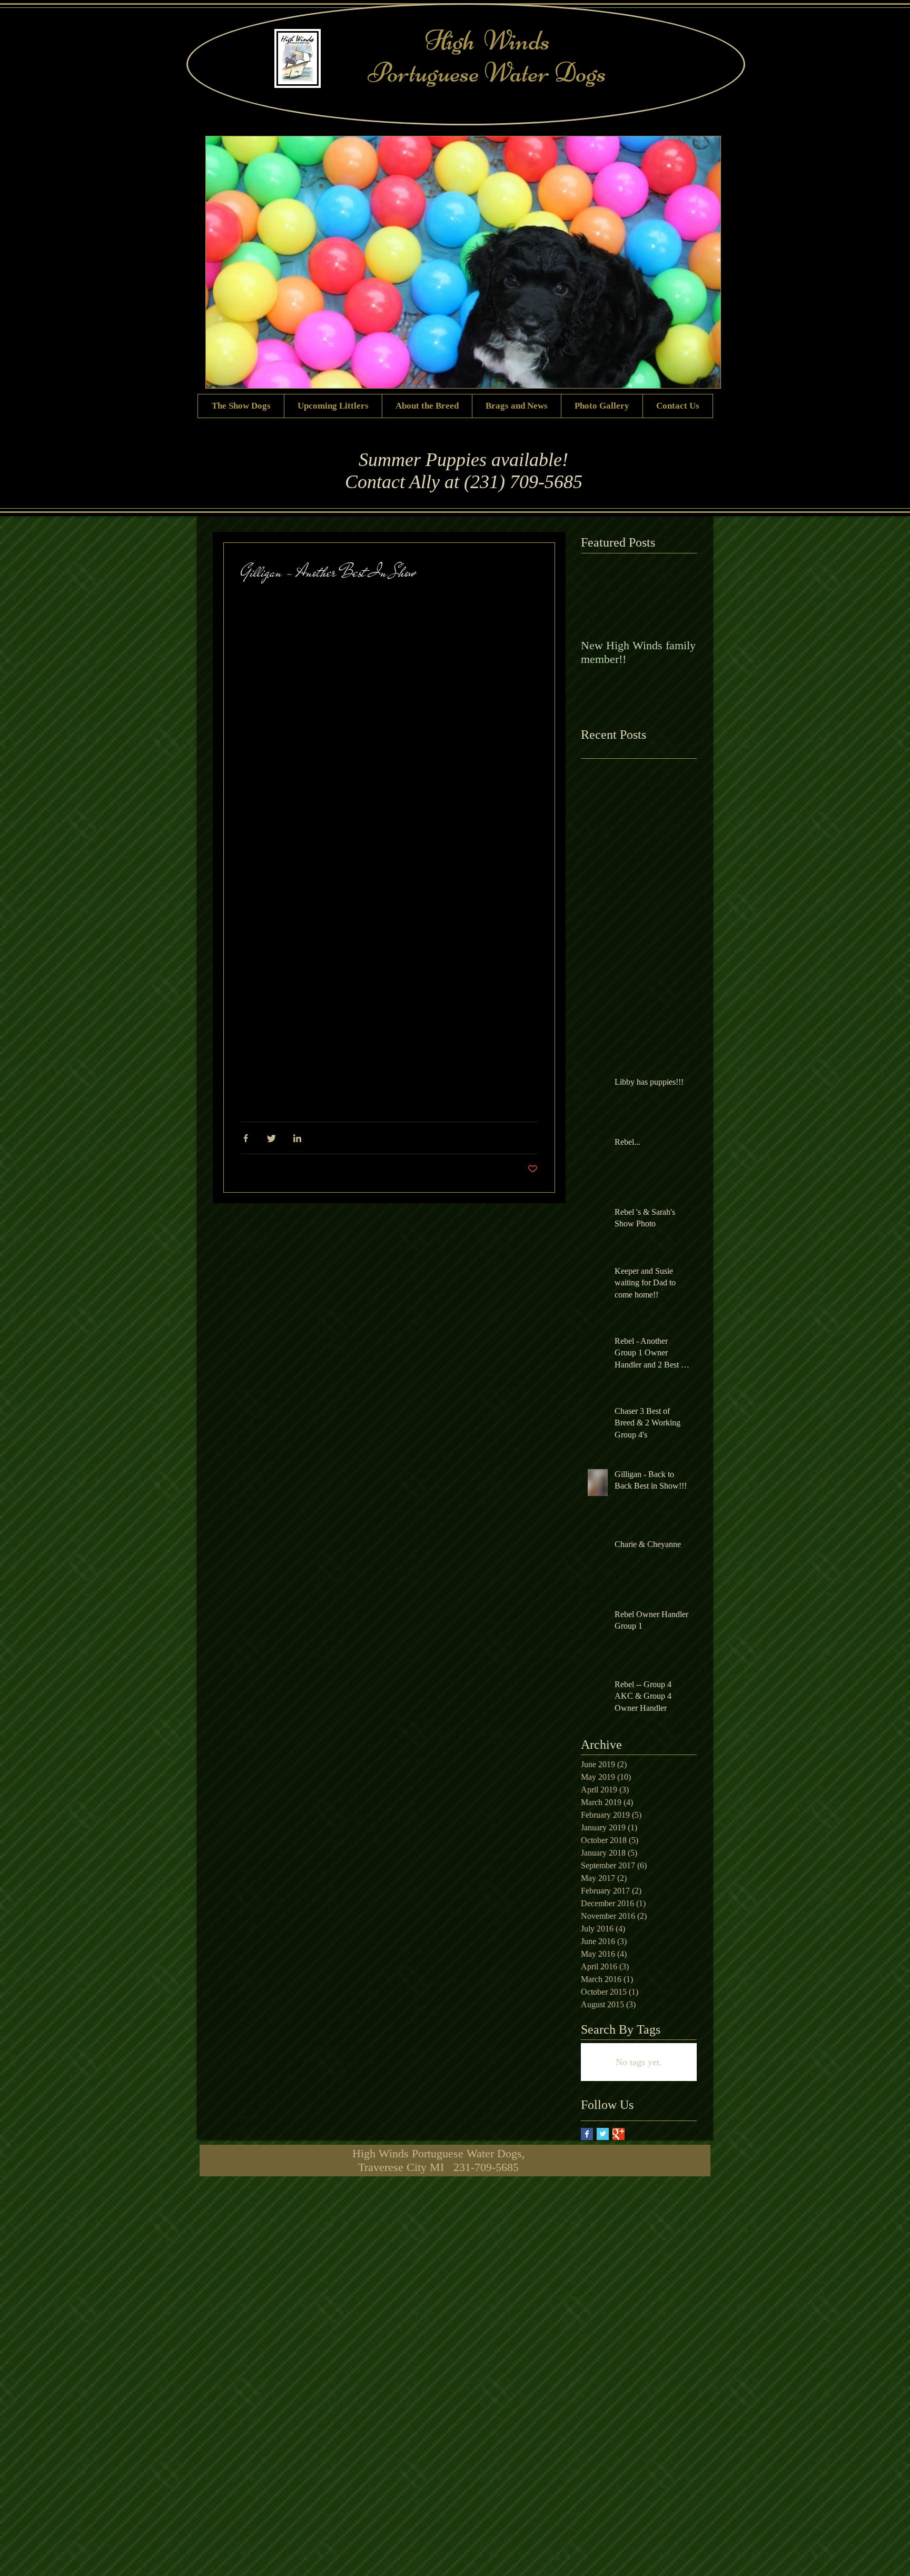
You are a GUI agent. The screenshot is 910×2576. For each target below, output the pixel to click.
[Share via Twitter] (271, 1138)
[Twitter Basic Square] (603, 2134)
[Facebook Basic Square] (587, 2134)
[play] (705, 372)
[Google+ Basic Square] (619, 2134)
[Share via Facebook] (246, 1138)
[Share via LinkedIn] (297, 1138)
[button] (389, 834)
